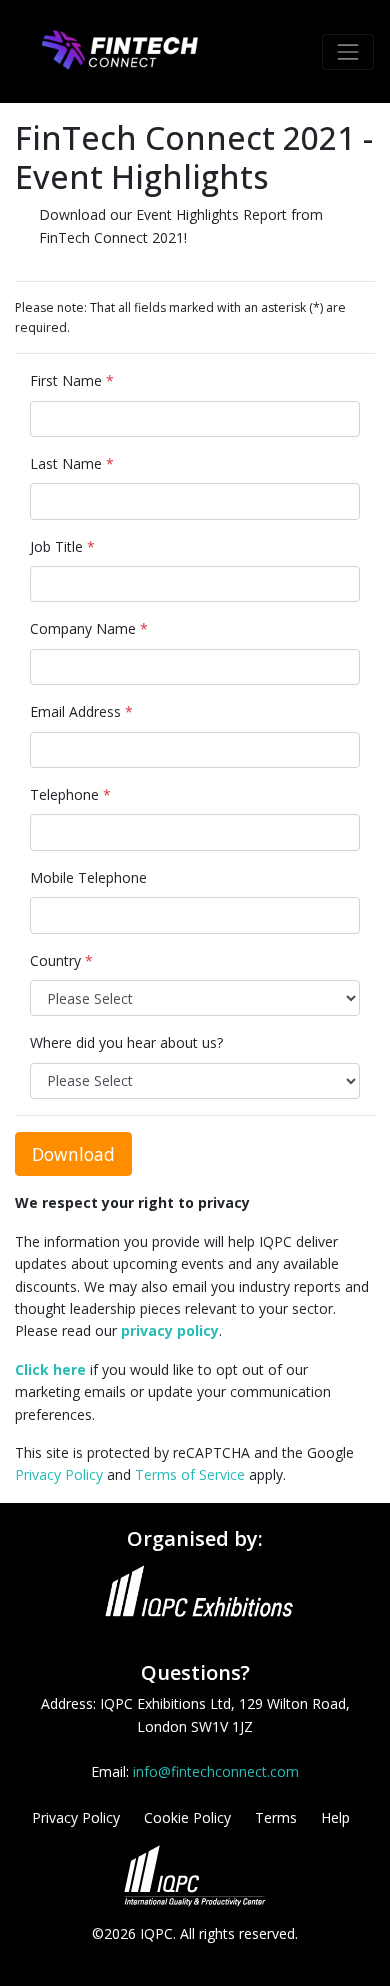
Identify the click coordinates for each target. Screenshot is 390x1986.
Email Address (81, 711)
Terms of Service (190, 1474)
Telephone (70, 794)
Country (61, 960)
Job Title (62, 546)
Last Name (72, 463)
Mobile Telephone (88, 877)
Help (335, 1817)
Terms (276, 1817)
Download (73, 1154)
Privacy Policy (59, 1474)
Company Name (89, 628)
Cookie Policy (187, 1817)
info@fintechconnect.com (216, 1771)
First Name (72, 380)
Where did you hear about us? (126, 1042)
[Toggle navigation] (348, 52)
